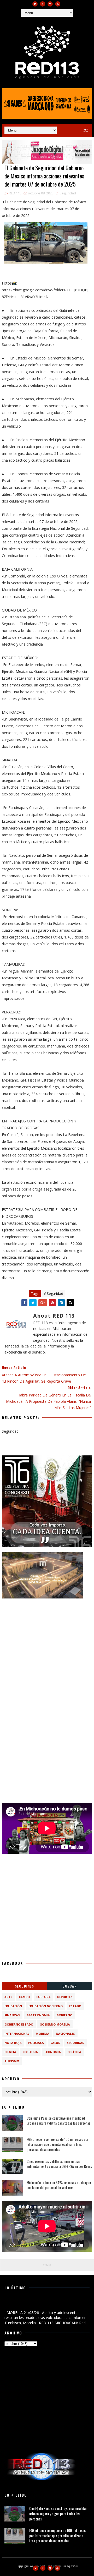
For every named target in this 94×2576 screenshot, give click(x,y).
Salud (55, 2043)
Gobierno (64, 2015)
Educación (13, 2006)
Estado (75, 2006)
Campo (24, 1997)
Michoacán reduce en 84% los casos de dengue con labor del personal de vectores (59, 2185)
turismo (12, 2061)
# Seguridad (54, 1294)
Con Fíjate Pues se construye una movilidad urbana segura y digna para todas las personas (58, 2121)
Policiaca (36, 2043)
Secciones (25, 1986)
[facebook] (43, 4)
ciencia (10, 2052)
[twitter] (35, 4)
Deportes (65, 1997)
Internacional (17, 2034)
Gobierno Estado (19, 2024)
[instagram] (50, 4)
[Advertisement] (47, 1651)
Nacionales (65, 2034)
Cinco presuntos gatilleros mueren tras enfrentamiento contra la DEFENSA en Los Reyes (59, 2164)
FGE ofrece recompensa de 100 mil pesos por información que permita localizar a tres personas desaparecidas (58, 2144)
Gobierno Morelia (55, 2024)
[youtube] (58, 4)
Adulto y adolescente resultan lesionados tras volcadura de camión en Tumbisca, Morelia (42, 2304)
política (74, 2052)
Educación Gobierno (46, 2006)
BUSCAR (69, 1986)
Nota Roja (13, 2043)
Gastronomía (38, 2015)
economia (53, 2052)
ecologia (30, 2052)
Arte (8, 1997)
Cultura (43, 1997)
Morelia (43, 2034)
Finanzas (12, 2015)
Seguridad (68, 193)
